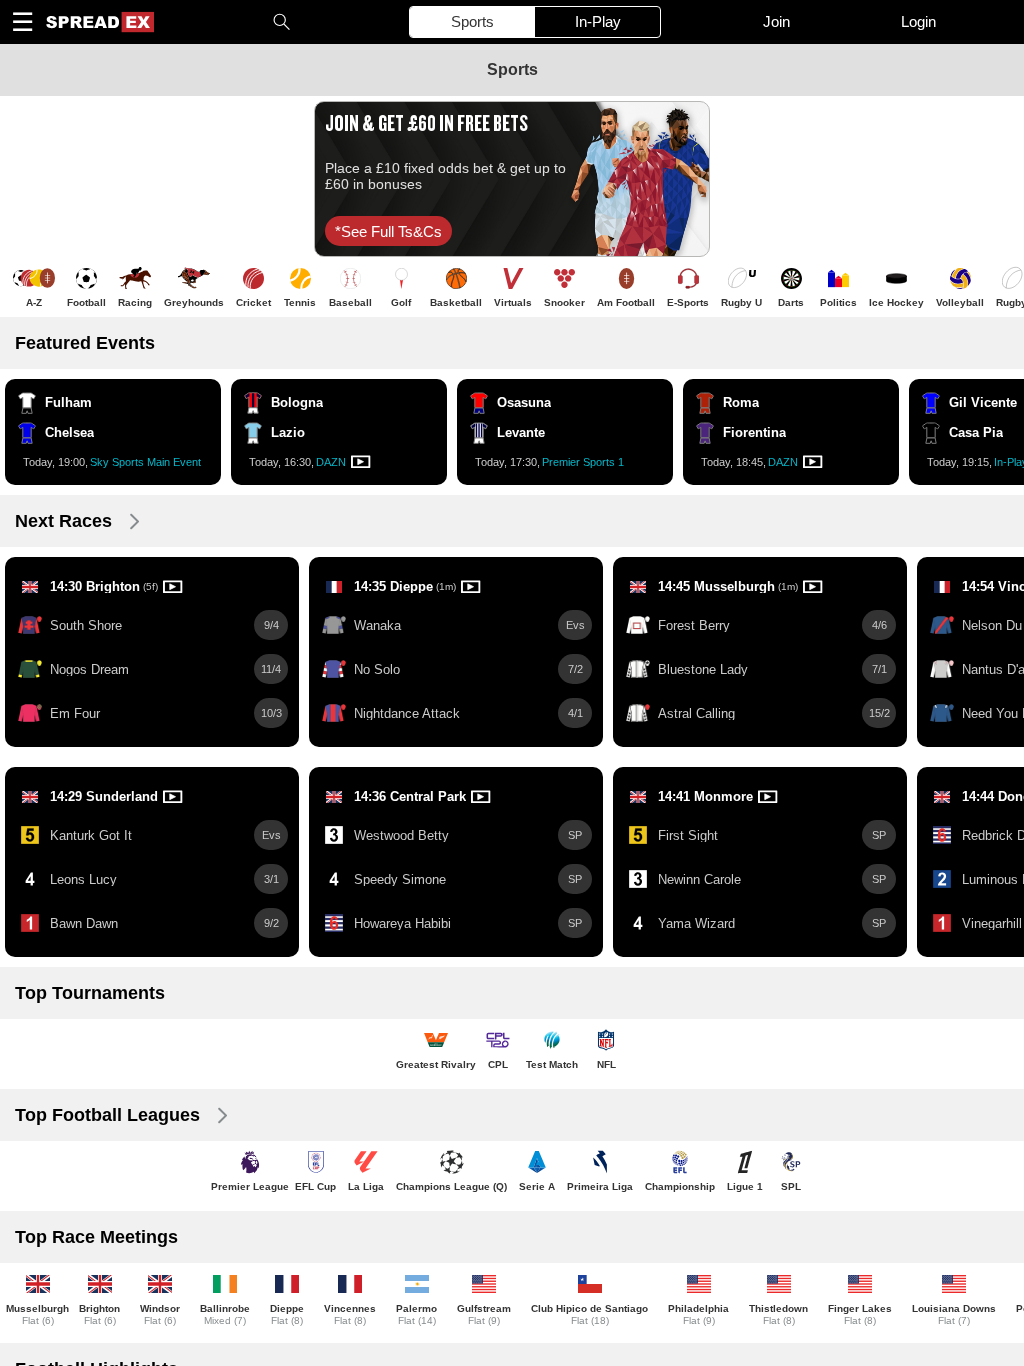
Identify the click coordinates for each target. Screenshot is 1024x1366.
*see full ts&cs (388, 231)
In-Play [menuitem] (598, 22)
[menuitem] (99, 22)
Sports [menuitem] (472, 22)
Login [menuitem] (918, 22)
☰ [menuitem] (22, 22)
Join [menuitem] (776, 22)
